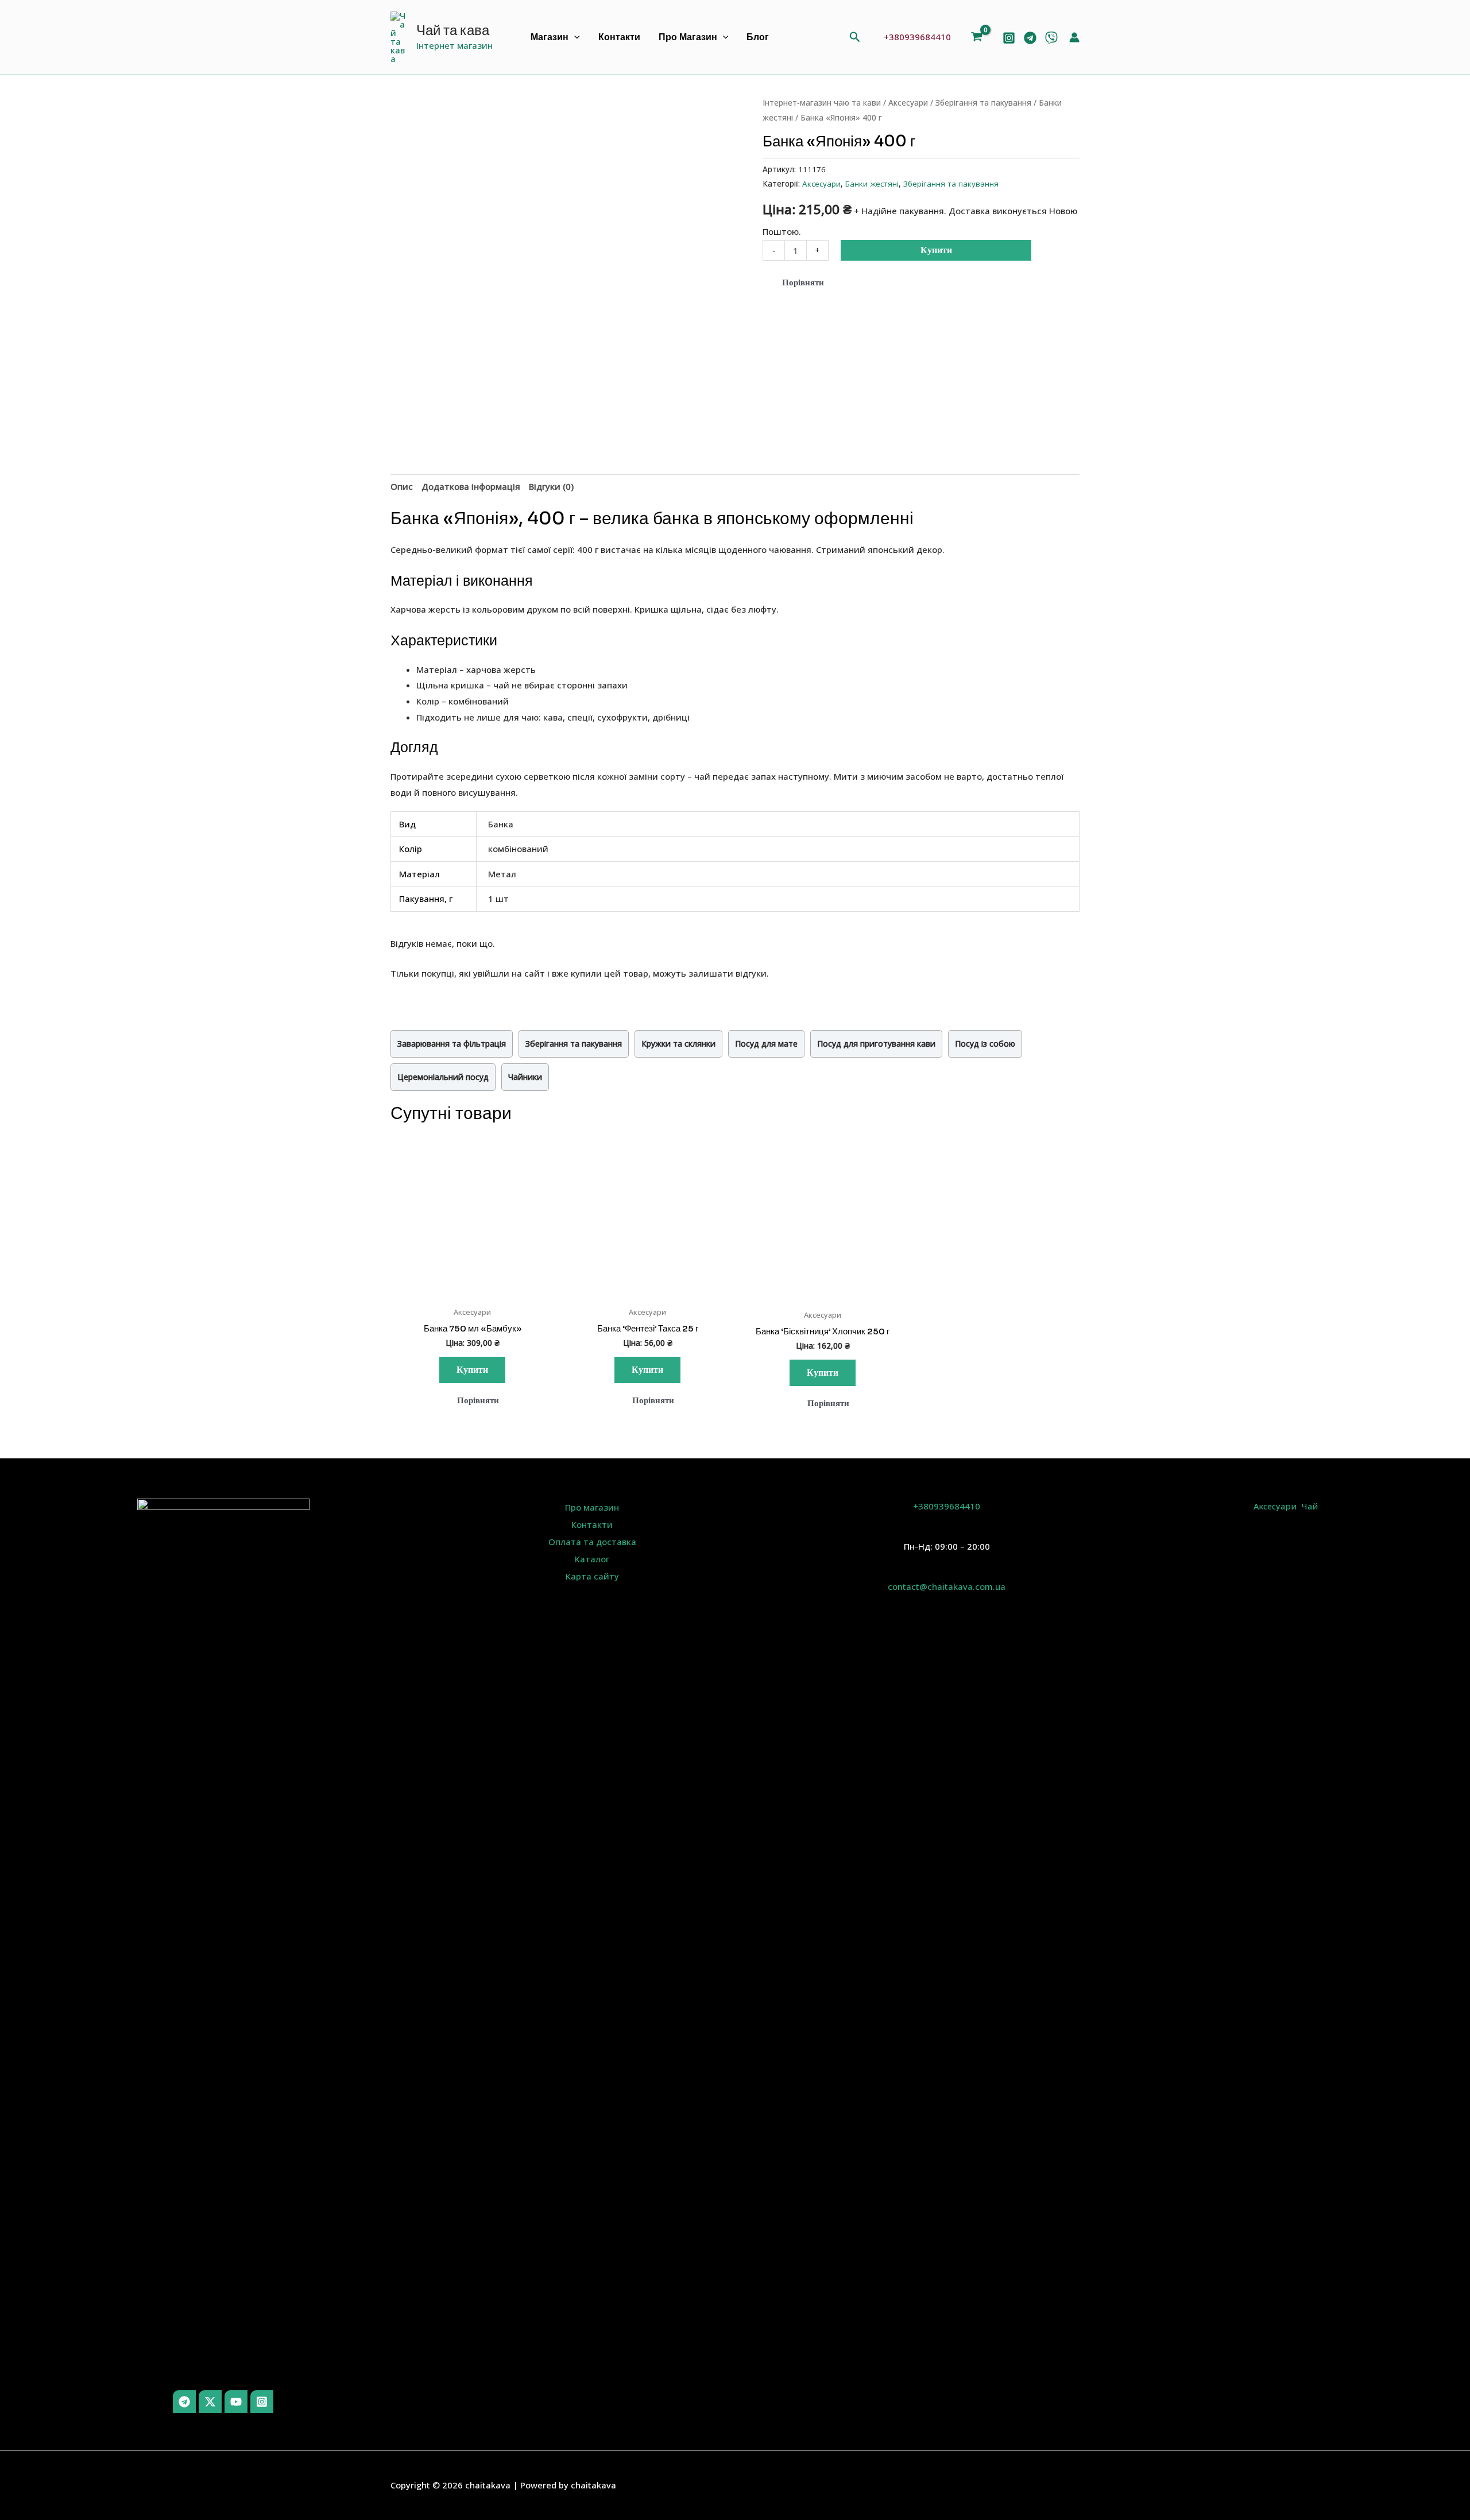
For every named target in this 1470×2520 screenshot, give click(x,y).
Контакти (619, 37)
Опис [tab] (402, 486)
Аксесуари (908, 102)
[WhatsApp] (1051, 38)
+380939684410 (917, 37)
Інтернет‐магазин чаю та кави (822, 102)
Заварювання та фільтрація (452, 1044)
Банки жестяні (872, 184)
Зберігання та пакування (983, 102)
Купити (936, 250)
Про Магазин (688, 37)
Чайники (525, 1077)
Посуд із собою (985, 1044)
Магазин (550, 37)
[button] (574, 38)
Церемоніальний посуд (443, 1077)
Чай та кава (453, 30)
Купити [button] (426, 1286)
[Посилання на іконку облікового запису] (1074, 37)
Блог (758, 37)
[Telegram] (1030, 38)
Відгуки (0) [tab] (551, 486)
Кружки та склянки (678, 1044)
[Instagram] (1009, 38)
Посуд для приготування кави (876, 1044)
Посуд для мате (766, 1044)
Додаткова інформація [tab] (471, 486)
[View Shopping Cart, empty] (979, 38)
